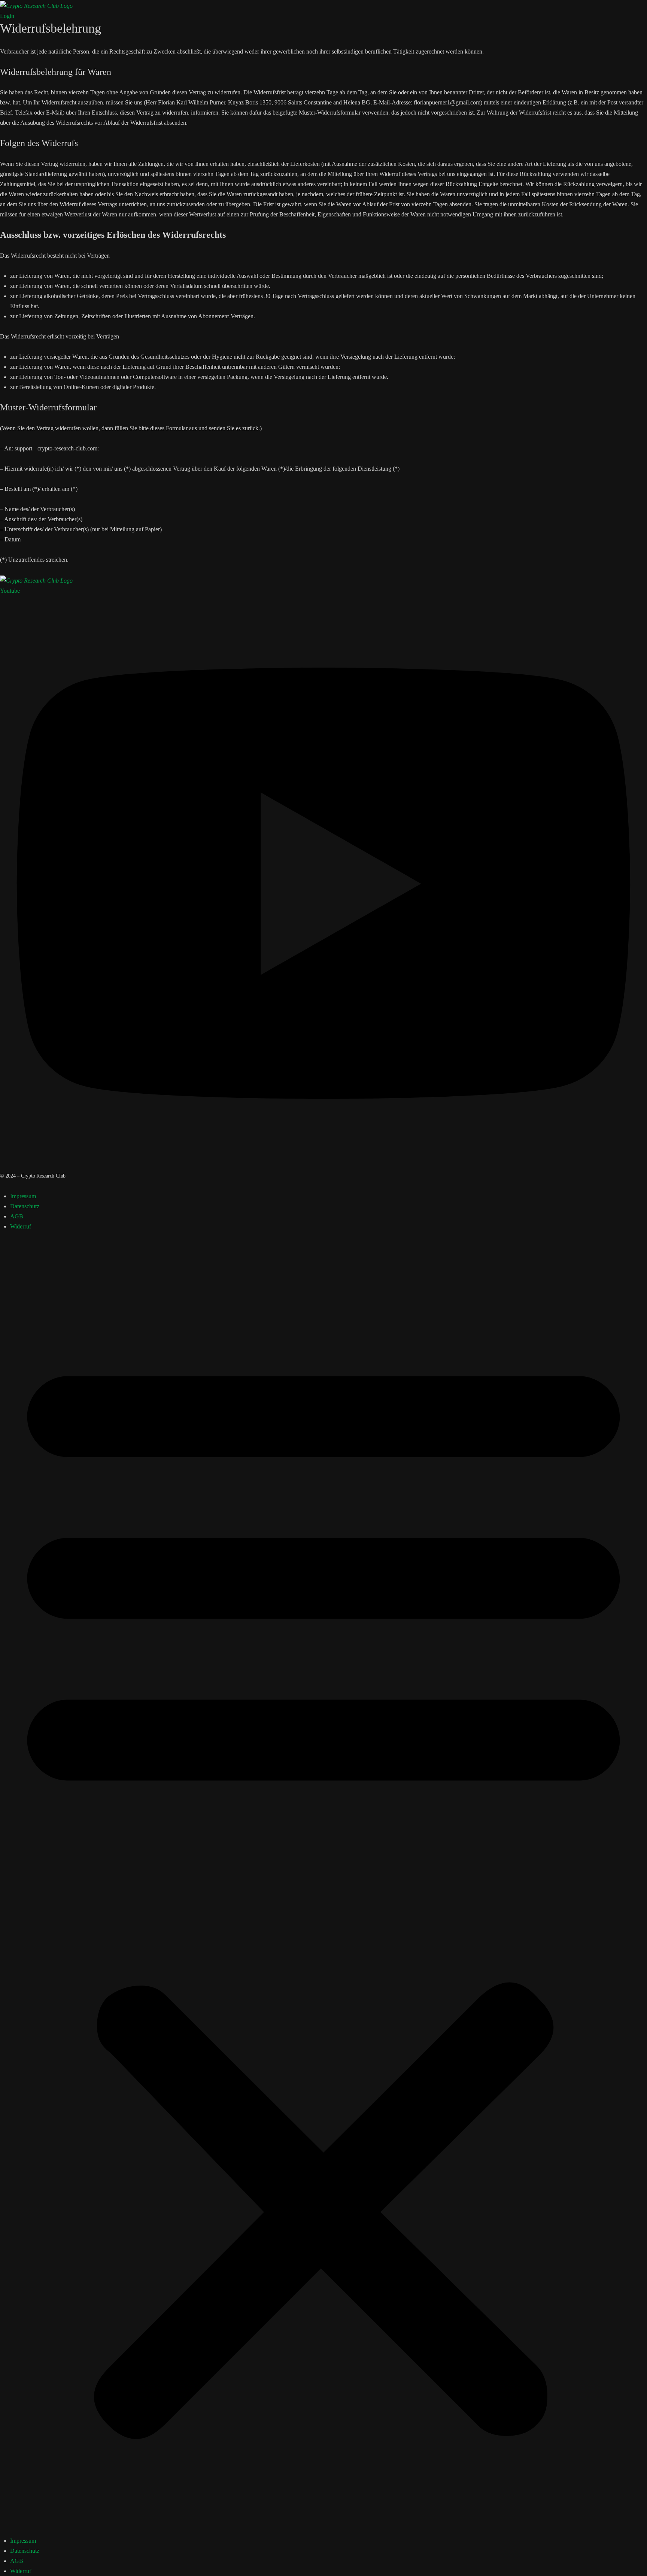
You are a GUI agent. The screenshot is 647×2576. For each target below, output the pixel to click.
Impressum (23, 1196)
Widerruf (21, 1226)
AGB (17, 1216)
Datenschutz (25, 1206)
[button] (323, 1889)
